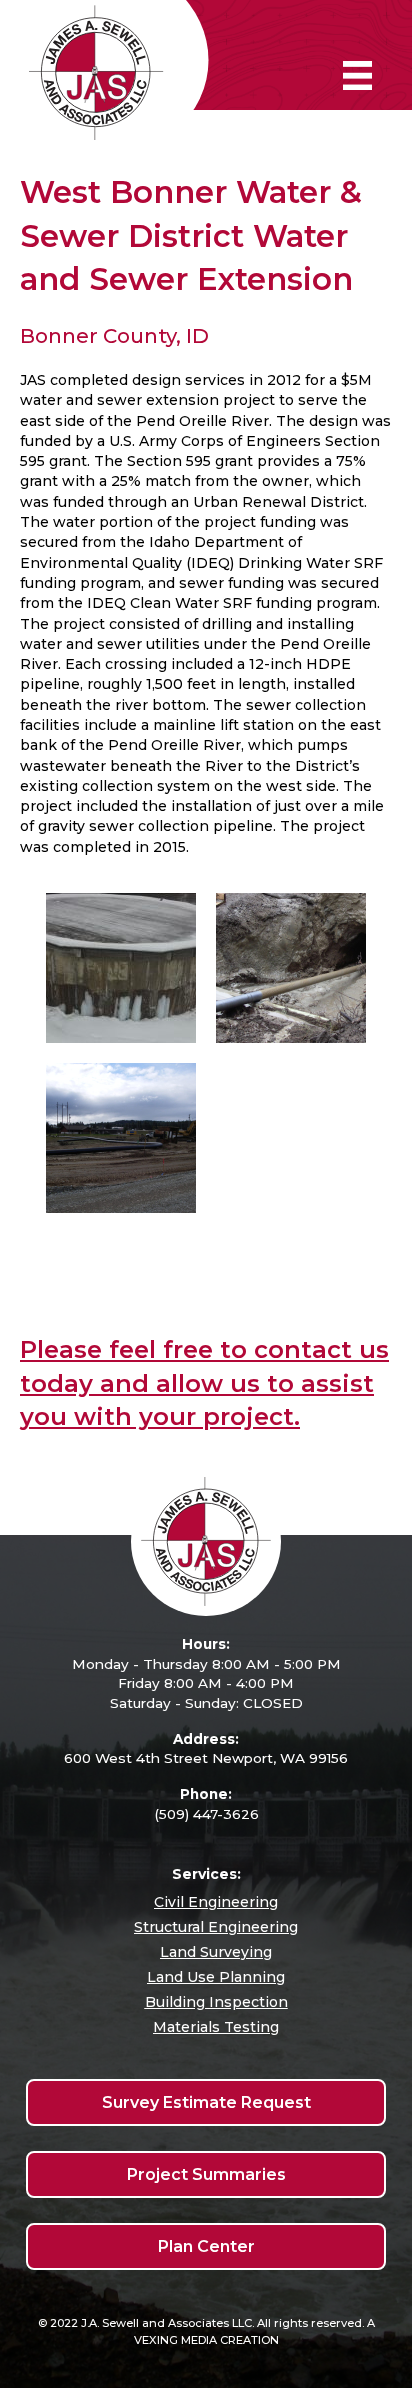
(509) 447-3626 (206, 1814)
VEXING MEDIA (175, 2340)
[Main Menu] (357, 75)
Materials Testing (216, 2027)
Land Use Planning (216, 1977)
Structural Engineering (216, 1927)
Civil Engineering (216, 1902)
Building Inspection (216, 2002)
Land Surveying (216, 1952)
